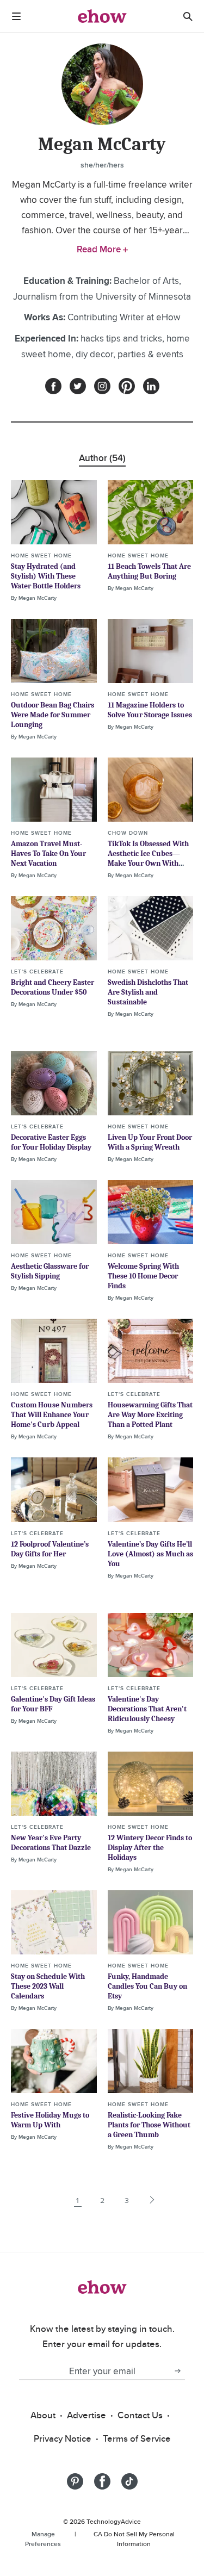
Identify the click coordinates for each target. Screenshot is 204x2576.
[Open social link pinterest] (127, 386)
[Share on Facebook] (102, 2481)
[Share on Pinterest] (75, 2481)
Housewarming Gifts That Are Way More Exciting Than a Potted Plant (150, 1415)
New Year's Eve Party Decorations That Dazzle (51, 1843)
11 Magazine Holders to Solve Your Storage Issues (150, 710)
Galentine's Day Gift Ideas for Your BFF (53, 1704)
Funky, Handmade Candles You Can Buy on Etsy (147, 1986)
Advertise (86, 2415)
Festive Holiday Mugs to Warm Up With (50, 2120)
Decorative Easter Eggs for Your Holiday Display (51, 1142)
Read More (100, 249)
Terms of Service (137, 2438)
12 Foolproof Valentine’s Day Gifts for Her (50, 1549)
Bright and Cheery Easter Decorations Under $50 (52, 987)
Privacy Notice (63, 2438)
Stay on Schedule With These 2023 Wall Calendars (48, 1986)
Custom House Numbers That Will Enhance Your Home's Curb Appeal (52, 1415)
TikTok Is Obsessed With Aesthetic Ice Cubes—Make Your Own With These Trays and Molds (148, 858)
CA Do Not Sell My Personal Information (134, 2539)
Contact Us (140, 2415)
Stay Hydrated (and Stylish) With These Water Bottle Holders (46, 576)
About (43, 2415)
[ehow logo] (102, 16)
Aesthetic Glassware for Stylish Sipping (50, 1271)
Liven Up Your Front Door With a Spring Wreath (150, 1142)
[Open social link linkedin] (151, 386)
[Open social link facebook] (53, 386)
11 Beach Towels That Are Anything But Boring (149, 571)
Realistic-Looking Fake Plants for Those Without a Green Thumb (149, 2125)
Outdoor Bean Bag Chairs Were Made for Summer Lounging (52, 715)
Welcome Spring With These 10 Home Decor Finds (143, 1276)
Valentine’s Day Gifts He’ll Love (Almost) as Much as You (150, 1554)
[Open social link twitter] (78, 386)
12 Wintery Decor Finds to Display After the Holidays (150, 1848)
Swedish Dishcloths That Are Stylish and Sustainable (148, 992)
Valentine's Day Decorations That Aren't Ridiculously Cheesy (147, 1709)
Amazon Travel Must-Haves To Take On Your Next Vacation (48, 854)
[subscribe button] (177, 2371)
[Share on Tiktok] (129, 2481)
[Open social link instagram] (102, 386)
